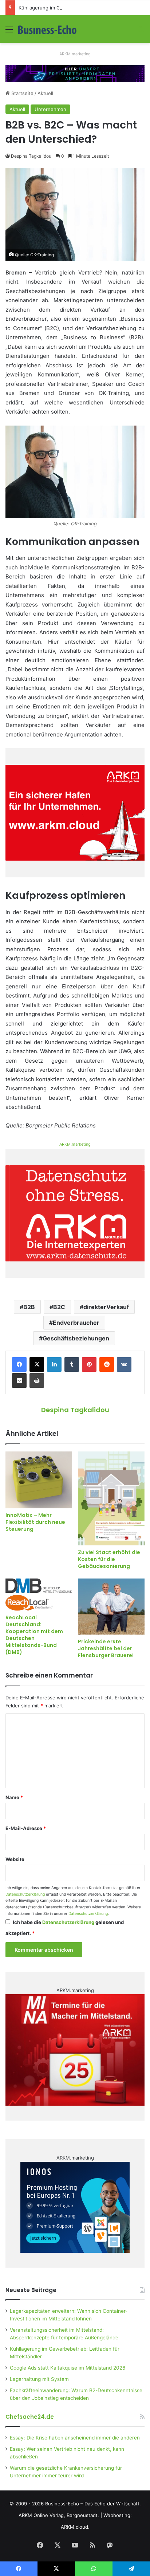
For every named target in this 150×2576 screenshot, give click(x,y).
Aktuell (45, 93)
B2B (29, 1307)
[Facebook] (19, 1364)
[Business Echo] (47, 29)
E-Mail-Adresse (26, 1828)
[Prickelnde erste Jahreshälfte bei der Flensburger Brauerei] (111, 1607)
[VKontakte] (124, 1364)
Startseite (22, 93)
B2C (59, 1307)
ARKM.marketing (75, 54)
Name (14, 1797)
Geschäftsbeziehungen (76, 1338)
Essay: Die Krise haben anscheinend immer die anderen (75, 2438)
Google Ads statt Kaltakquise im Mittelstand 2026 (68, 2368)
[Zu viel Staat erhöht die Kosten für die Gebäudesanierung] (111, 1498)
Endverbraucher (76, 1323)
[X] (37, 1364)
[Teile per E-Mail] (19, 1380)
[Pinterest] (89, 1364)
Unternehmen (50, 109)
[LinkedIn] (54, 1364)
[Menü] (9, 32)
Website (15, 1859)
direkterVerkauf (106, 1307)
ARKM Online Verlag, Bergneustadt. (59, 2515)
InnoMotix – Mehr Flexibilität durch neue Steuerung (35, 1522)
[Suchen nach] (141, 32)
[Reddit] (107, 1364)
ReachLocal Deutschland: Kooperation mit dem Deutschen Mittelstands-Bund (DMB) (34, 1635)
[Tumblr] (72, 1364)
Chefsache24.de (30, 2417)
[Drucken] (37, 1380)
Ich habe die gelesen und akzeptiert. (65, 1928)
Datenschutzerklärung (25, 1894)
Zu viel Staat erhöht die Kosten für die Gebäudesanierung (109, 1559)
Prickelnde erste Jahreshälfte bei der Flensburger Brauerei (106, 1648)
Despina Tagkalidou (31, 156)
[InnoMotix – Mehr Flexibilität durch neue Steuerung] (39, 1480)
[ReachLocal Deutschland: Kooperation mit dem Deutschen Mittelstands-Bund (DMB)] (39, 1594)
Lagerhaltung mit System (39, 2379)
